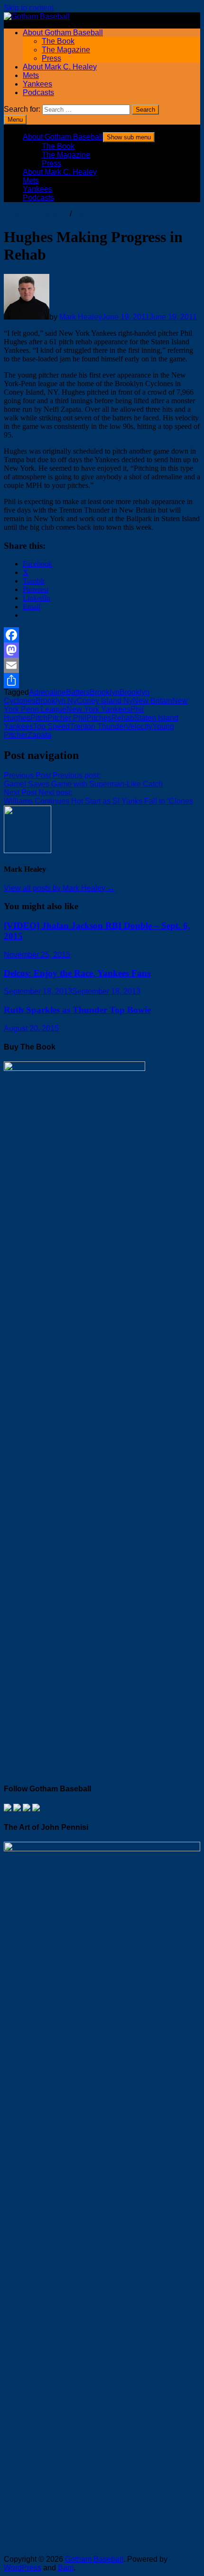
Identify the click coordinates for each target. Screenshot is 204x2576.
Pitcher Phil (67, 718)
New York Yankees (36, 214)
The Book (58, 41)
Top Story (89, 214)
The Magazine (66, 50)
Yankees (37, 84)
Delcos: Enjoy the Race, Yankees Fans (77, 973)
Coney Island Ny (105, 701)
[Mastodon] (102, 650)
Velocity (139, 726)
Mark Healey (81, 317)
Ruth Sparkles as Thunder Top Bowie (77, 1010)
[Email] (102, 665)
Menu (15, 120)
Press (51, 58)
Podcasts (38, 92)
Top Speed (51, 726)
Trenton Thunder (98, 726)
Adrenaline (47, 692)
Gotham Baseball (94, 2559)
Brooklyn (105, 692)
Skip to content (29, 8)
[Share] (102, 680)
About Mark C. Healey (60, 67)
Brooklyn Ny (56, 701)
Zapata (39, 735)
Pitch (39, 718)
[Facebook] (102, 635)
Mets (31, 75)
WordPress (23, 2568)
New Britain (153, 701)
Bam (66, 2568)
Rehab (123, 718)
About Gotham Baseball (63, 33)
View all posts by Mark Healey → (59, 888)
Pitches (99, 718)
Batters (78, 692)
